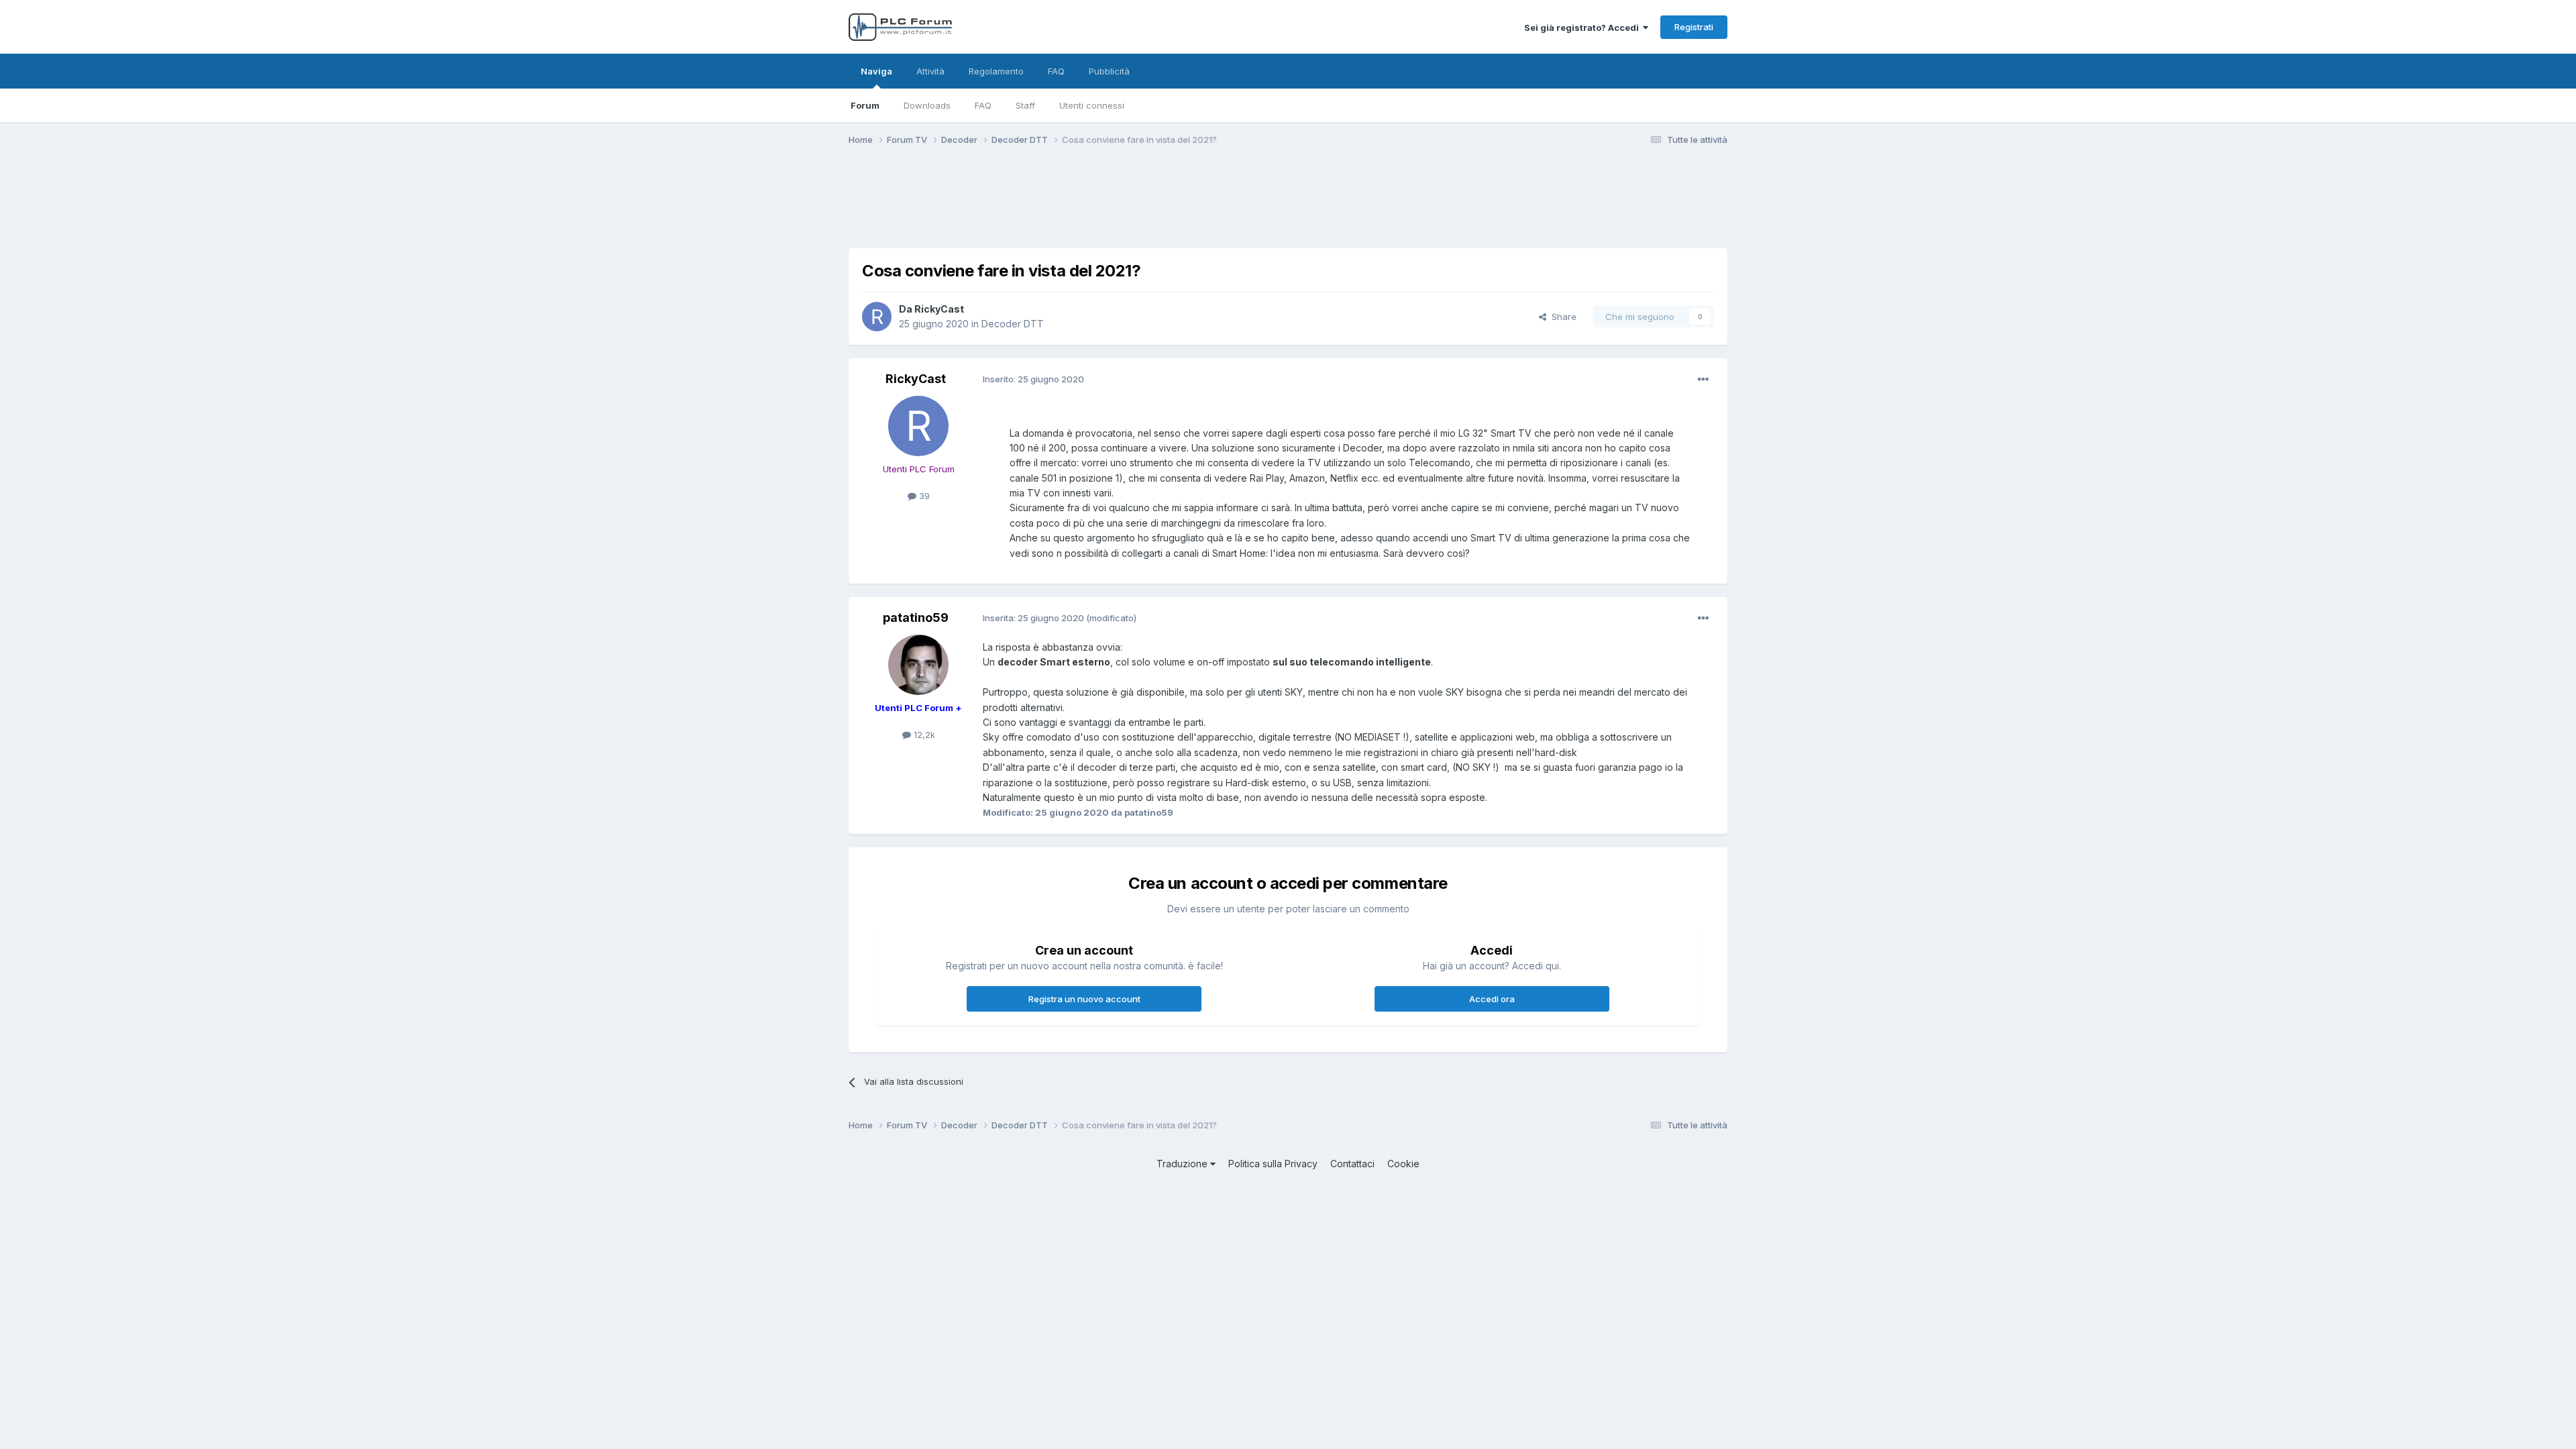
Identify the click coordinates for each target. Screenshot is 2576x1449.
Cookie (1403, 1164)
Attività (930, 71)
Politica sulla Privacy (1273, 1164)
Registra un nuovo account (1084, 999)
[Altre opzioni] (1703, 380)
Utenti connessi (1092, 105)
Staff (1025, 105)
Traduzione (1183, 1164)
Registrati (1694, 27)
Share (1561, 317)
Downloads (927, 105)
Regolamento (996, 71)
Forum (865, 105)
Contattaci (1352, 1164)
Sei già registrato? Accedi (1584, 28)
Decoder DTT (1013, 324)
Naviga (876, 71)
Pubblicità (1109, 71)
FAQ (983, 105)
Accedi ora (1492, 999)
